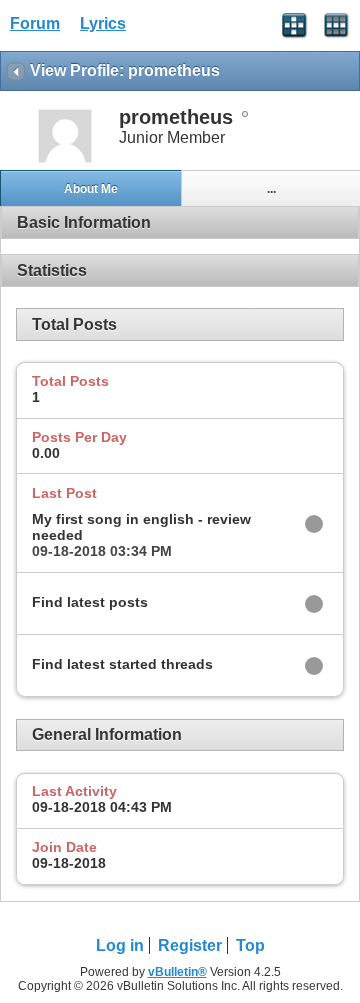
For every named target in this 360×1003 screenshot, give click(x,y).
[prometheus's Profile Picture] (65, 160)
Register (190, 945)
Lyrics (103, 23)
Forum (35, 23)
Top (250, 945)
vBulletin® (177, 972)
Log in (120, 945)
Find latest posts (90, 602)
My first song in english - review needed (141, 527)
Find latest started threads (122, 664)
